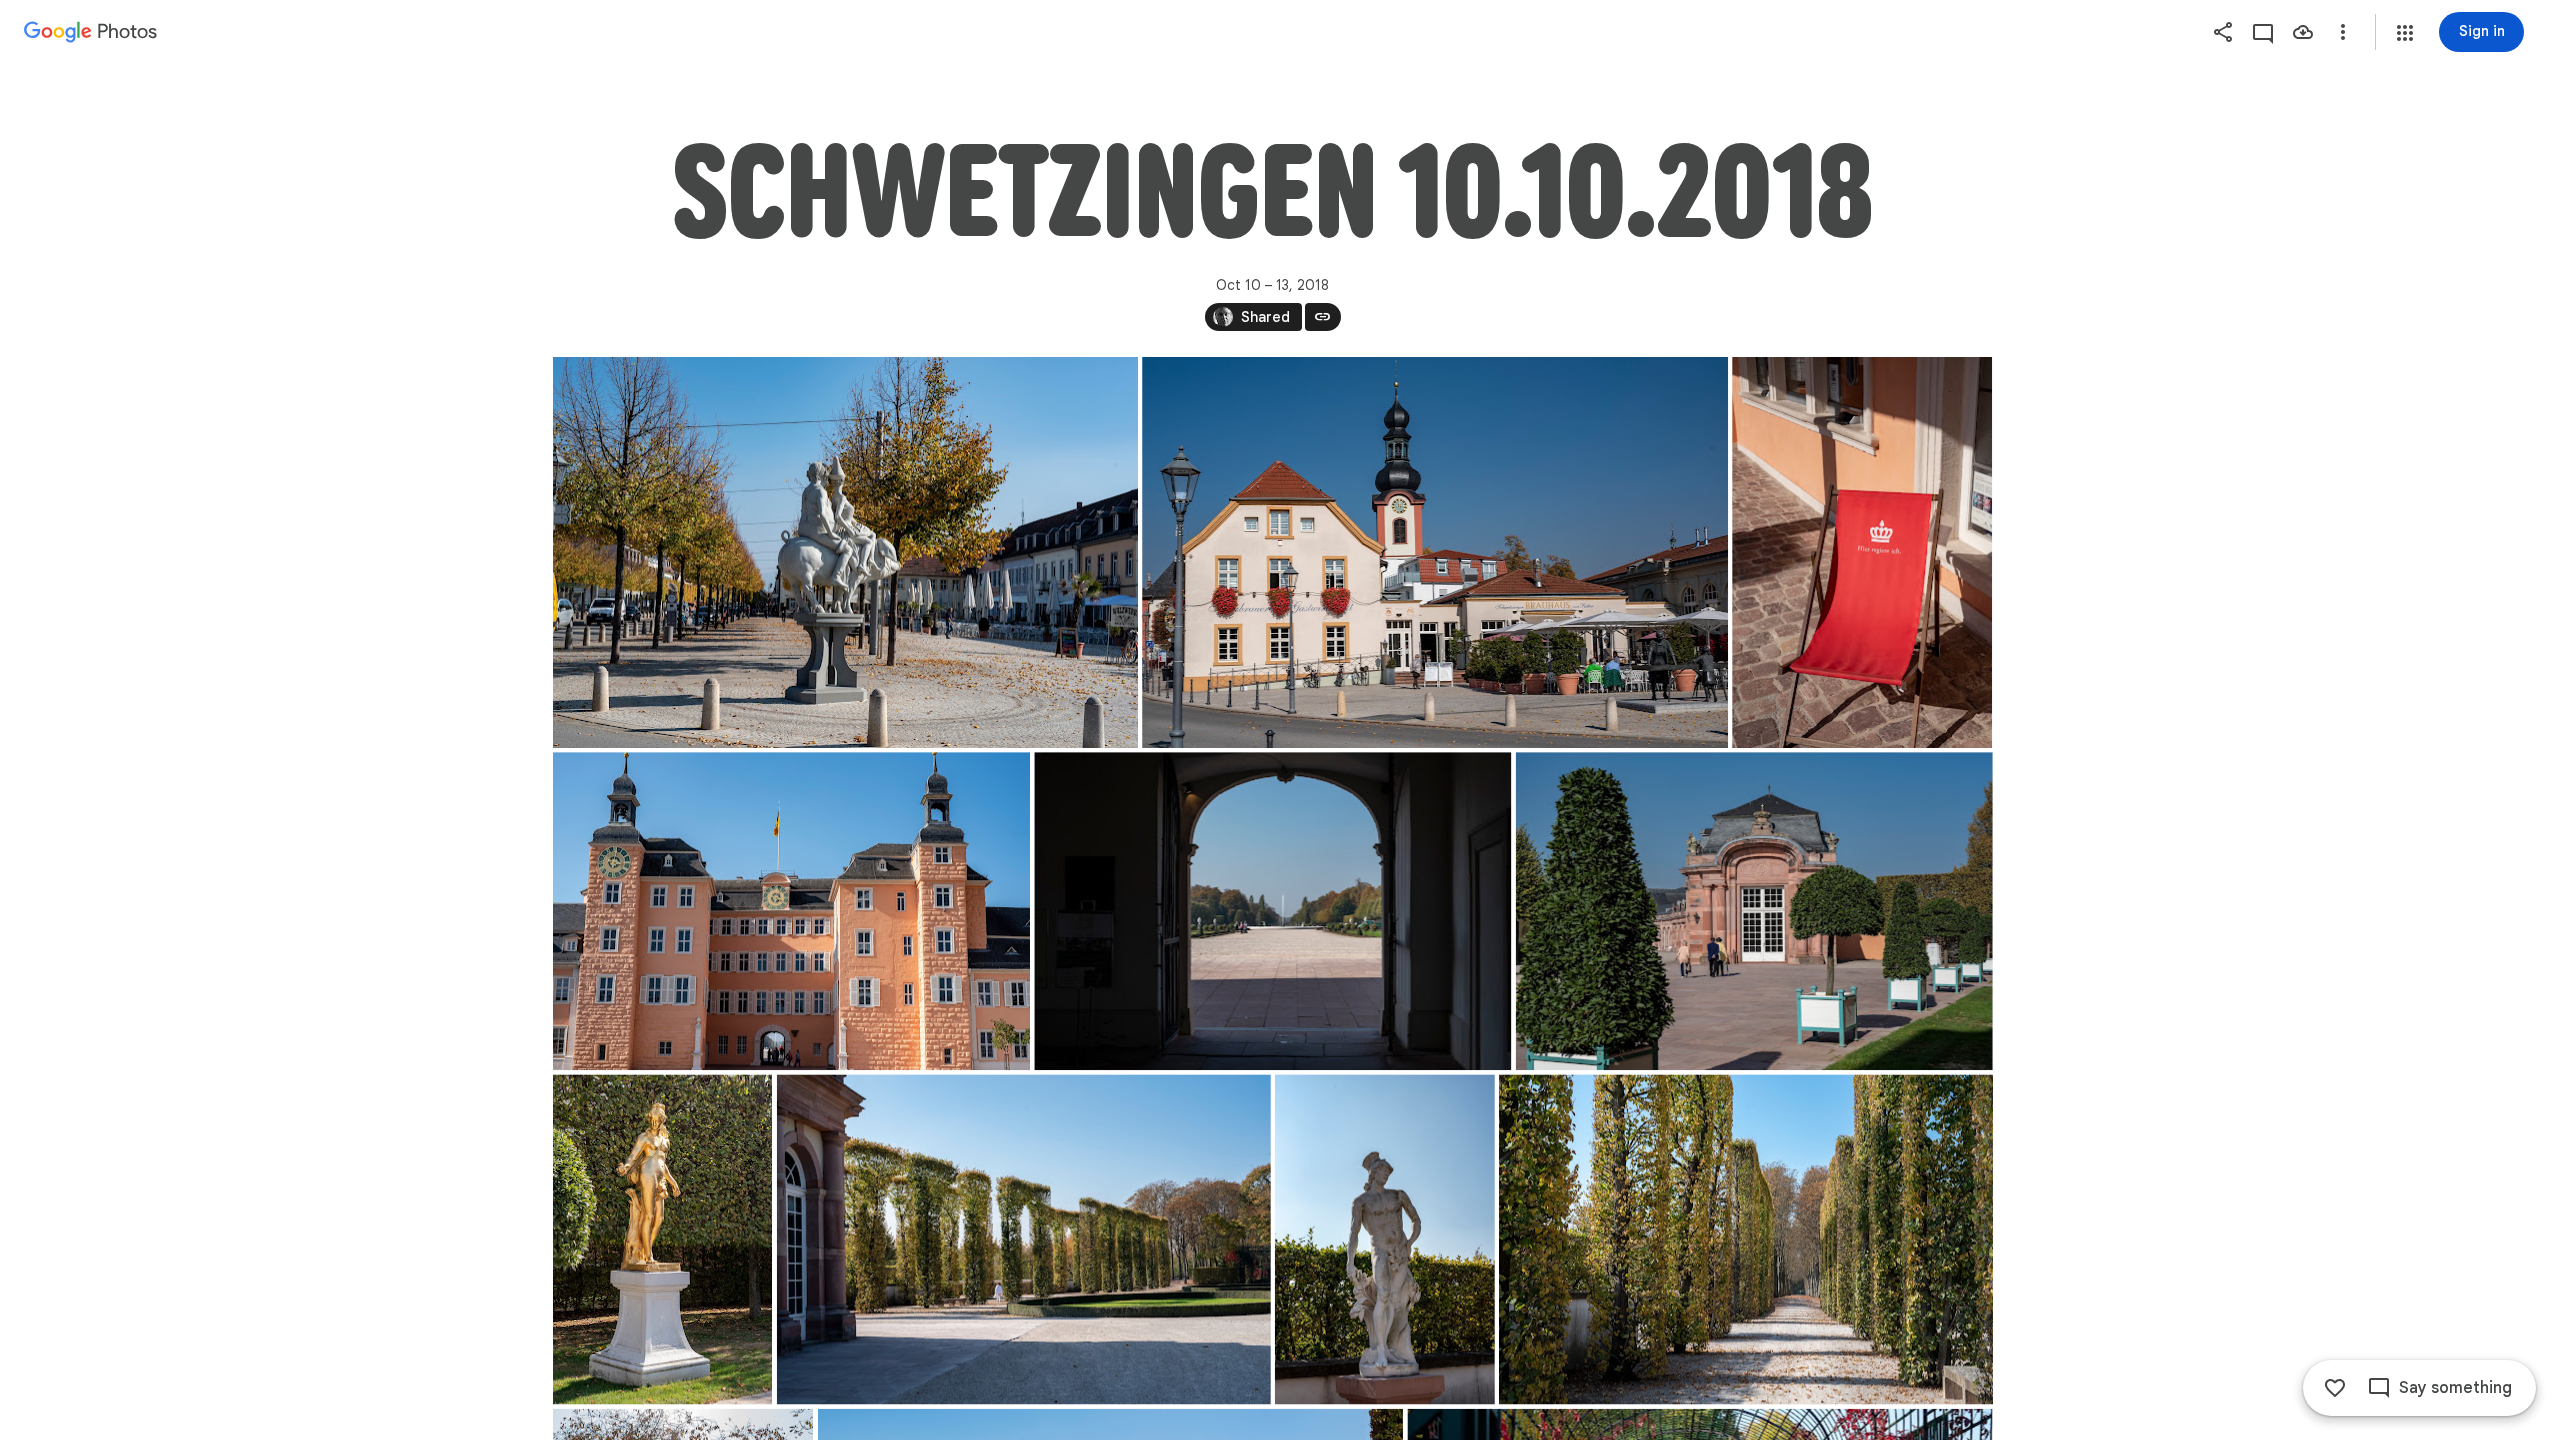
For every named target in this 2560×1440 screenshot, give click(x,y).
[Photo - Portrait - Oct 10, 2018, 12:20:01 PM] (1862, 552)
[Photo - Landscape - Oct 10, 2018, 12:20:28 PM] (791, 911)
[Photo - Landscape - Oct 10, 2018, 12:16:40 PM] (845, 552)
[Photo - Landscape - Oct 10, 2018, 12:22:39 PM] (1753, 911)
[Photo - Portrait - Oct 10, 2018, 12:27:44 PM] (1384, 1239)
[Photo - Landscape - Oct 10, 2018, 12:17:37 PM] (1435, 552)
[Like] (2335, 1388)
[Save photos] (2303, 32)
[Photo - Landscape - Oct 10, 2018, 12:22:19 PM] (1272, 911)
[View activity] (2263, 32)
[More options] (2343, 32)
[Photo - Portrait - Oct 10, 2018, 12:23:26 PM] (662, 1239)
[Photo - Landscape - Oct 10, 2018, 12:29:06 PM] (1746, 1239)
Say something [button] (2455, 1388)
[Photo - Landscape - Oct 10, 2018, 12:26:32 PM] (1023, 1239)
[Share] (2223, 32)
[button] (2405, 33)
